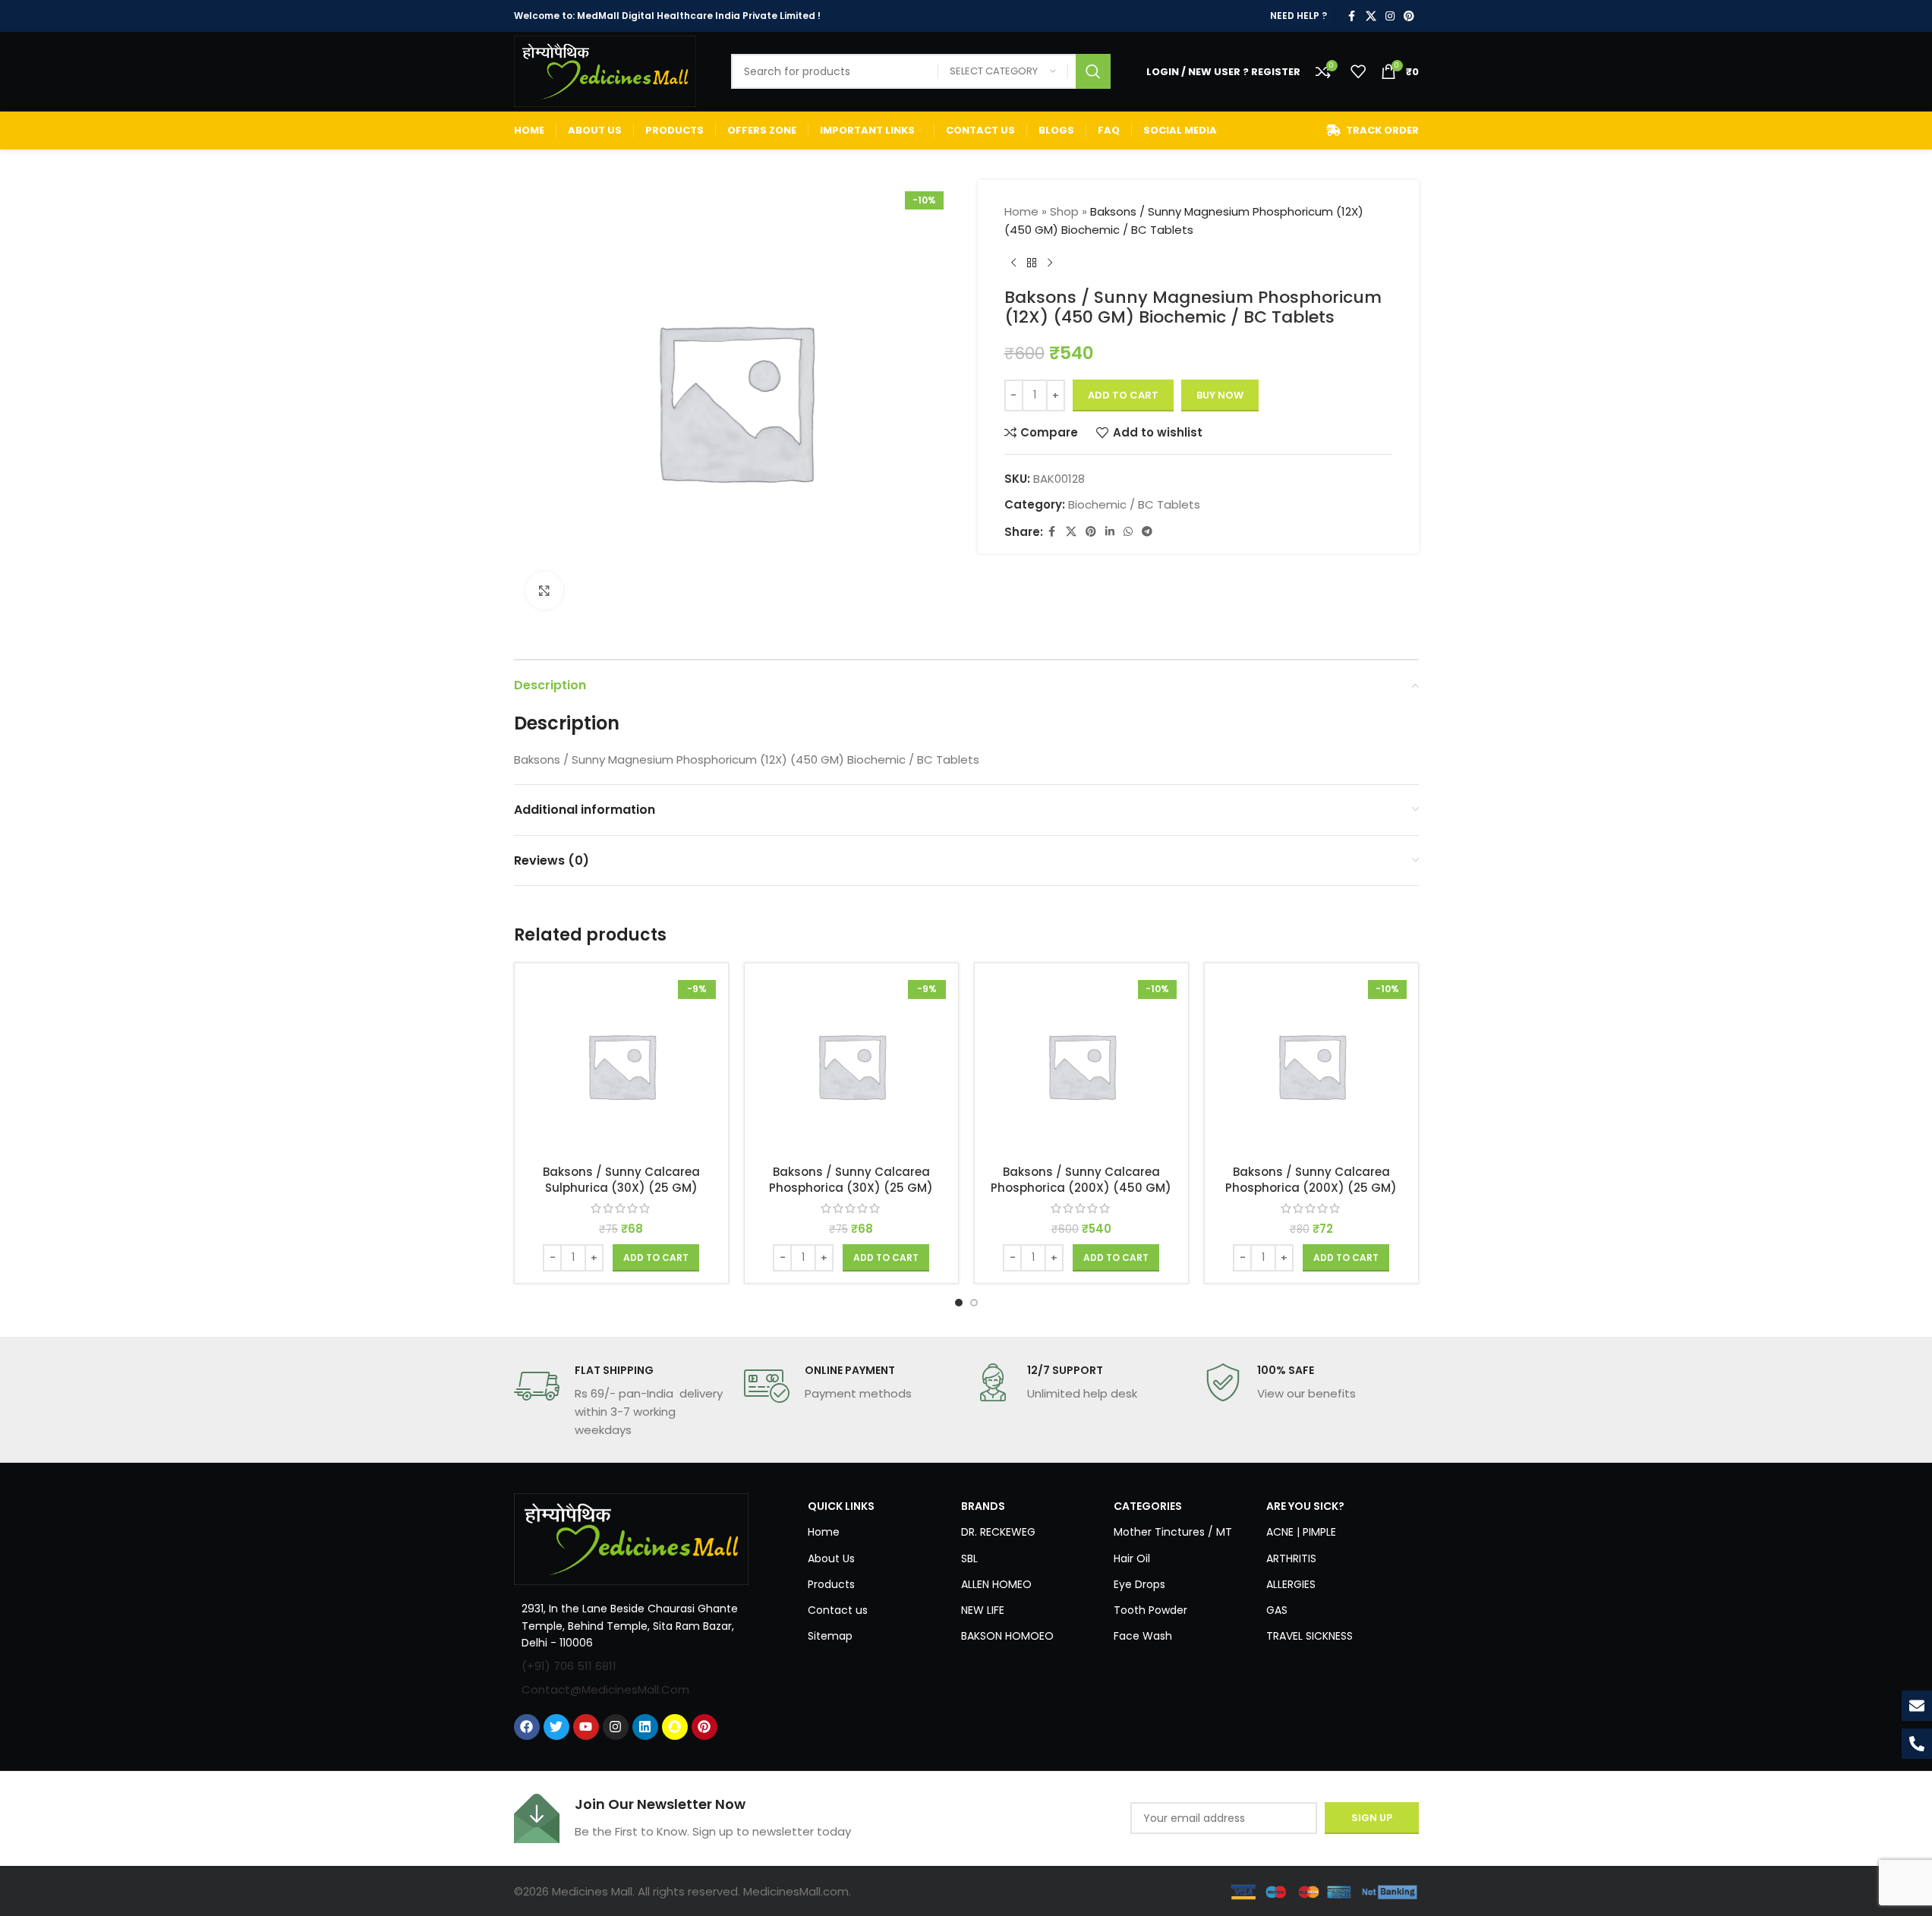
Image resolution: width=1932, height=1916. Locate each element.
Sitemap (830, 1636)
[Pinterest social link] (1409, 16)
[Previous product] (1013, 263)
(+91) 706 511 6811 (569, 1666)
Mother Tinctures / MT (1173, 1532)
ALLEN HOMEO (996, 1584)
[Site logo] (605, 70)
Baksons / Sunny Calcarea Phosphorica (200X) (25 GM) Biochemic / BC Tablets (1311, 1188)
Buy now (1220, 395)
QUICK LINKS (841, 1506)
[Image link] (632, 1538)
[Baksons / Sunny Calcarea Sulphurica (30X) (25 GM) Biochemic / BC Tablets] (621, 1066)
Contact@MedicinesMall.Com (605, 1689)
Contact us (838, 1610)
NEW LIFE (983, 1610)
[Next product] (1050, 263)
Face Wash (1143, 1636)
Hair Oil (1132, 1558)
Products (831, 1584)
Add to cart (1123, 395)
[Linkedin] (645, 1727)
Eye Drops (1139, 1584)
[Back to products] (1032, 263)
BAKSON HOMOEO (1007, 1636)
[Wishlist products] (1358, 71)
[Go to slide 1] (959, 1303)
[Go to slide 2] (974, 1303)
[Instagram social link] (1390, 16)
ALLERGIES (1291, 1584)
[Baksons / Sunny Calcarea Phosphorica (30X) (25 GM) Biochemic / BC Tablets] (851, 1066)
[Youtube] (586, 1727)
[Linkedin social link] (1110, 532)
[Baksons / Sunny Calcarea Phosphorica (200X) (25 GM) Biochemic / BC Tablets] (1311, 1066)
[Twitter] (556, 1727)
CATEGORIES (1148, 1506)
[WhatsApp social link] (1128, 532)
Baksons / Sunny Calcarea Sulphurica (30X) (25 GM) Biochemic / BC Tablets (621, 1188)
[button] (656, 1258)
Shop (1064, 211)
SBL (969, 1558)
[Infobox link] (621, 1401)
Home (1021, 211)
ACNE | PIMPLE (1301, 1532)
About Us (831, 1558)
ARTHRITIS (1291, 1558)
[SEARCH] (1093, 71)
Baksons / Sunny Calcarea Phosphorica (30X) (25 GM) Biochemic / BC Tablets (851, 1188)
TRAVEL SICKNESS (1310, 1636)
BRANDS (983, 1506)
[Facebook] (527, 1727)
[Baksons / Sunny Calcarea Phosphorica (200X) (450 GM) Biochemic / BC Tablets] (1081, 1066)
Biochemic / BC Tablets (1134, 504)
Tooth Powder (1150, 1610)
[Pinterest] (704, 1727)
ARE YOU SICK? (1305, 1506)
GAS (1277, 1610)
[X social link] (1371, 16)
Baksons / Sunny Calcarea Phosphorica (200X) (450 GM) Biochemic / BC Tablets (1081, 1188)
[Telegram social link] (1147, 532)
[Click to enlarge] (544, 591)
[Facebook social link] (1352, 16)
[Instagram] (616, 1727)
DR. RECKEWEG (998, 1532)
